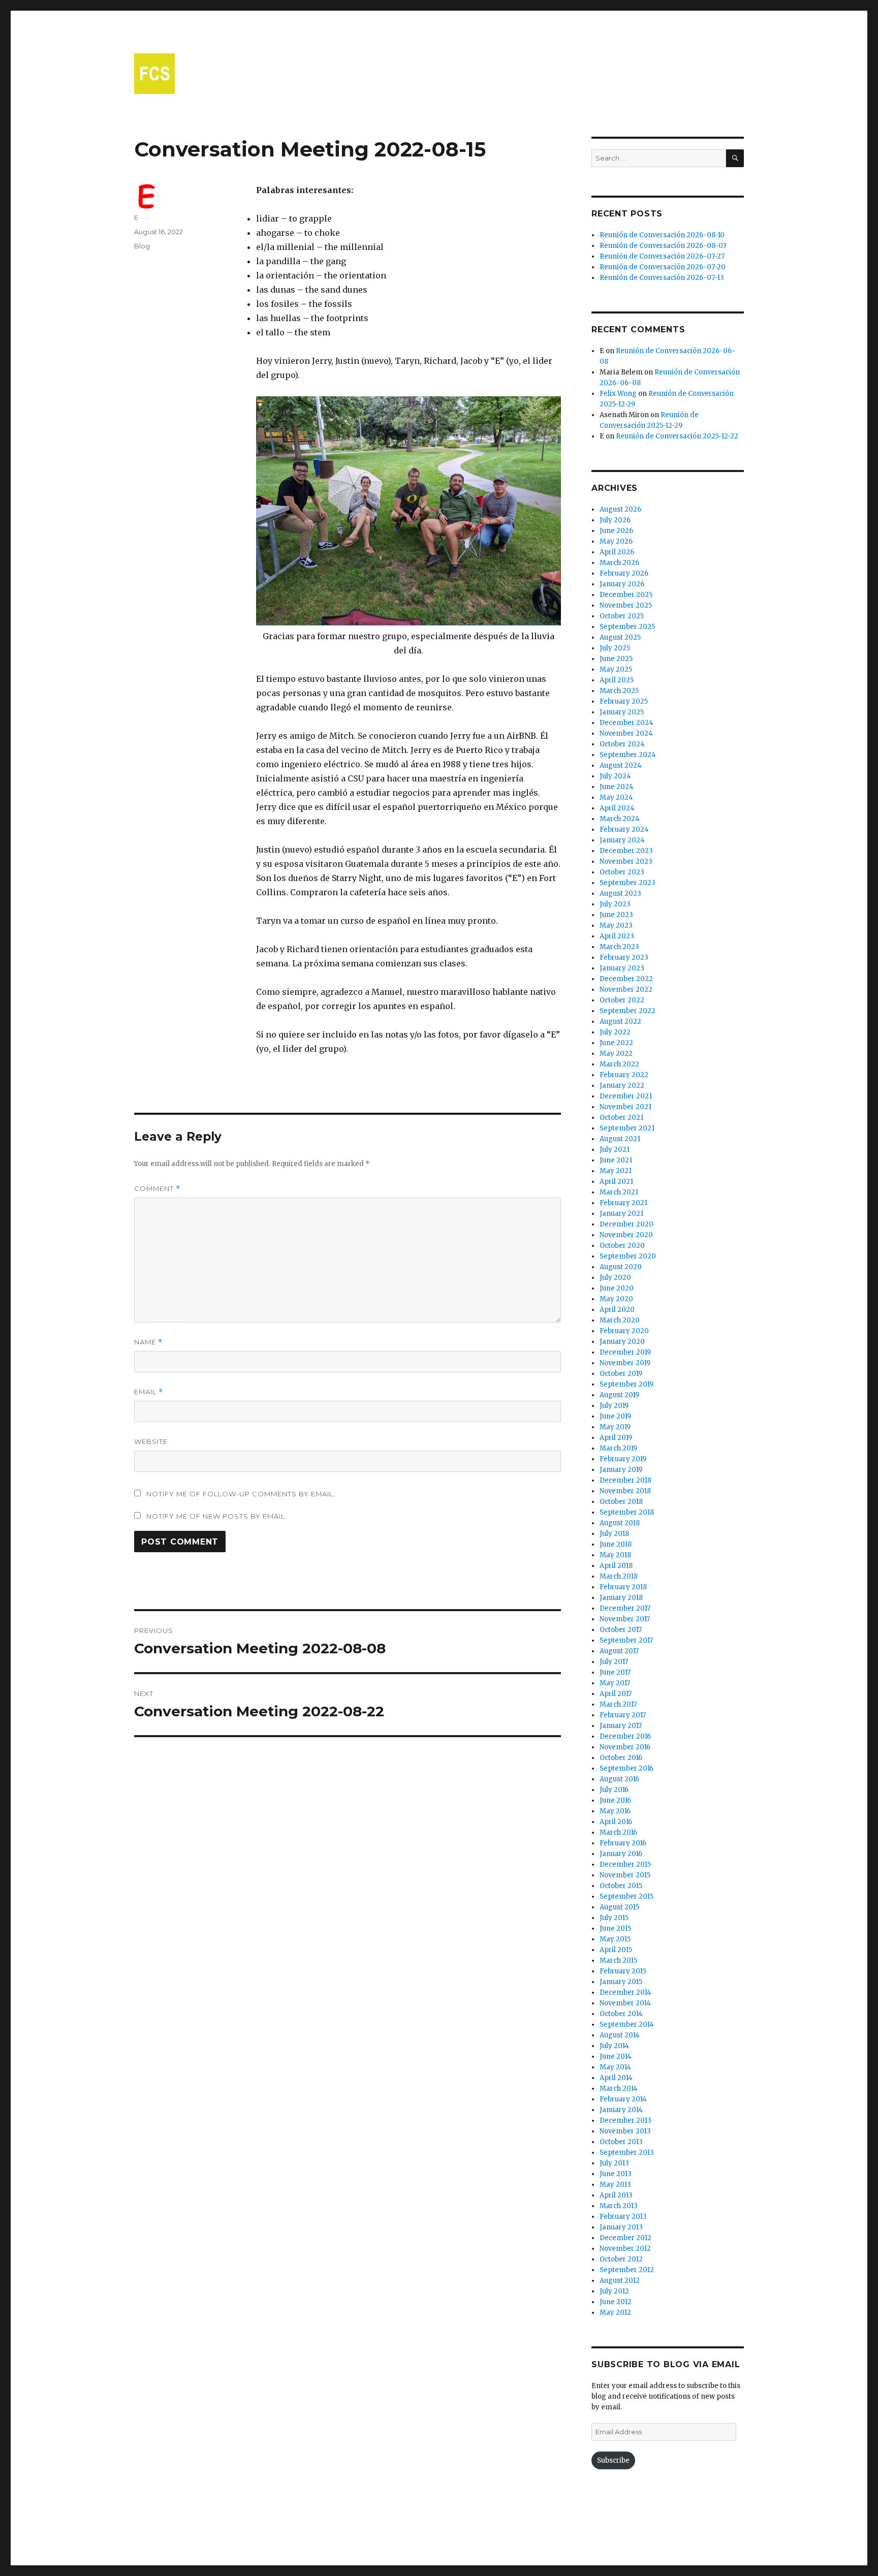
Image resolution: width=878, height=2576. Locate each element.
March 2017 (618, 1704)
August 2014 (620, 2035)
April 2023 (617, 936)
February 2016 (623, 1843)
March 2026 (619, 563)
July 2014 (614, 2046)
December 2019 (625, 1352)
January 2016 (621, 1854)
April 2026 (617, 552)
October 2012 (621, 2259)
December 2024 (626, 723)
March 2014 (619, 2088)
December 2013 (625, 2121)
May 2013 (615, 2185)
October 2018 (621, 1502)
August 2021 (620, 1139)
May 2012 (615, 2313)
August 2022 (620, 1022)
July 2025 (615, 648)
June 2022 (616, 1043)
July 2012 (614, 2291)
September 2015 (626, 1896)
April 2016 (616, 1822)
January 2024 (622, 840)
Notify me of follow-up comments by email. (241, 1494)
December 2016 (625, 1736)
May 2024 (616, 797)
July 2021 (615, 1150)
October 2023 (622, 872)
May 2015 (615, 1939)
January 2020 (622, 1342)
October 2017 (621, 1630)
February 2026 (624, 573)
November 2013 (625, 2131)
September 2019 (626, 1384)
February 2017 (623, 1715)
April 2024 (617, 808)
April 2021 (616, 1182)
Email (149, 1392)
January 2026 (622, 584)
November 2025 (626, 605)
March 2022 (619, 1064)
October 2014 (621, 2014)
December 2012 (625, 2238)
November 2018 (625, 1491)
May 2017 (615, 1683)
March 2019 (618, 1448)
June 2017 (615, 1672)
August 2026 (620, 509)
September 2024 (628, 755)
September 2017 (626, 1640)
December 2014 (625, 1992)
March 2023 (619, 947)
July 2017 (614, 1662)
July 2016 (614, 1790)
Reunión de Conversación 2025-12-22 (677, 436)
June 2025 (616, 659)
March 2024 (620, 819)
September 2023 (628, 883)
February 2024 (624, 829)
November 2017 (625, 1619)
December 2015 (625, 1864)
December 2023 (626, 851)
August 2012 (620, 2281)
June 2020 (617, 1288)
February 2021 (623, 1203)
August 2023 (620, 893)
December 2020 (626, 1224)
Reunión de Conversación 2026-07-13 (662, 278)
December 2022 (626, 979)
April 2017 (616, 1694)
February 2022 (624, 1075)
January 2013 (621, 2227)
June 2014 (616, 2056)
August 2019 (619, 1395)
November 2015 (625, 1875)
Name (148, 1342)
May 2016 (615, 1811)
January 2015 (621, 1982)
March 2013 (619, 2206)
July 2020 (615, 1278)
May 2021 (616, 1171)
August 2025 (620, 637)
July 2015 (614, 1918)
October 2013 (621, 2142)
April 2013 (616, 2195)
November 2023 (626, 861)
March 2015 (618, 1960)
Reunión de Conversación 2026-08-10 (662, 235)
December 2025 (626, 595)
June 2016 (615, 1800)
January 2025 (622, 712)
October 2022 (622, 1000)
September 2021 (627, 1128)
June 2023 (616, 915)
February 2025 (624, 701)
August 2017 (619, 1651)
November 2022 (626, 989)
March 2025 (619, 691)
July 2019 (614, 1406)
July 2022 (615, 1032)
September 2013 (627, 2153)
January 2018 (621, 1598)
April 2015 (616, 1950)
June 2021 (616, 1160)
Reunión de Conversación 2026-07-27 (662, 256)
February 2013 (623, 2217)
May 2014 (615, 2067)
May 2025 (616, 669)
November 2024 (626, 733)
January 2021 (621, 1214)
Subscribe (613, 2460)
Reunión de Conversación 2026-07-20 (663, 267)
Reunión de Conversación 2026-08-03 (663, 246)
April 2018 (616, 1566)
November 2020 (626, 1235)
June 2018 (616, 1544)
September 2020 (628, 1256)
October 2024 (622, 744)
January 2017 (621, 1726)
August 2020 (621, 1267)
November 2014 (625, 2003)
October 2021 (621, 1118)
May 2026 (616, 541)
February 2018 (623, 1587)
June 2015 (615, 1928)
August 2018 (620, 1523)
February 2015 (623, 1971)
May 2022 (616, 1054)
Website (151, 1441)
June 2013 (616, 2174)
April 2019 (616, 1438)
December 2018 (625, 1480)
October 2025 (622, 616)
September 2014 (627, 2024)
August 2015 (619, 1907)
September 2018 (627, 1512)
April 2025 (617, 680)
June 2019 (615, 1416)
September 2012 (627, 2270)
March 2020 (620, 1320)
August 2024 (621, 765)
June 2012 (616, 2302)
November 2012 (625, 2249)
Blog (142, 246)
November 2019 (625, 1363)
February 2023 (624, 957)
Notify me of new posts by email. (217, 1516)
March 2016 (618, 1832)
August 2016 (619, 1779)
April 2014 (616, 2078)
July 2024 (615, 776)
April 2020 (617, 1310)
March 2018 (619, 1576)
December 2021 (626, 1096)
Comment (157, 1189)
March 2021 (619, 1192)
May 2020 (616, 1299)
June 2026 (616, 531)
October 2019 (621, 1374)
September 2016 (626, 1768)
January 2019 (621, 1470)
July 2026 (615, 520)
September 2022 (628, 1011)
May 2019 (615, 1427)
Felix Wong (618, 394)
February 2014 (623, 2099)
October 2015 (621, 1886)
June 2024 (617, 787)
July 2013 (614, 2163)
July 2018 (614, 1534)
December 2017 (625, 1608)
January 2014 (621, 2110)
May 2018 (615, 1555)
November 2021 (625, 1107)
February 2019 (623, 1459)
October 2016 (621, 1758)
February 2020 (624, 1331)
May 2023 (616, 925)
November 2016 (625, 1747)
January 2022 (622, 1086)
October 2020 (622, 1246)
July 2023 (615, 904)
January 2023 (622, 968)
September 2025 (627, 627)
